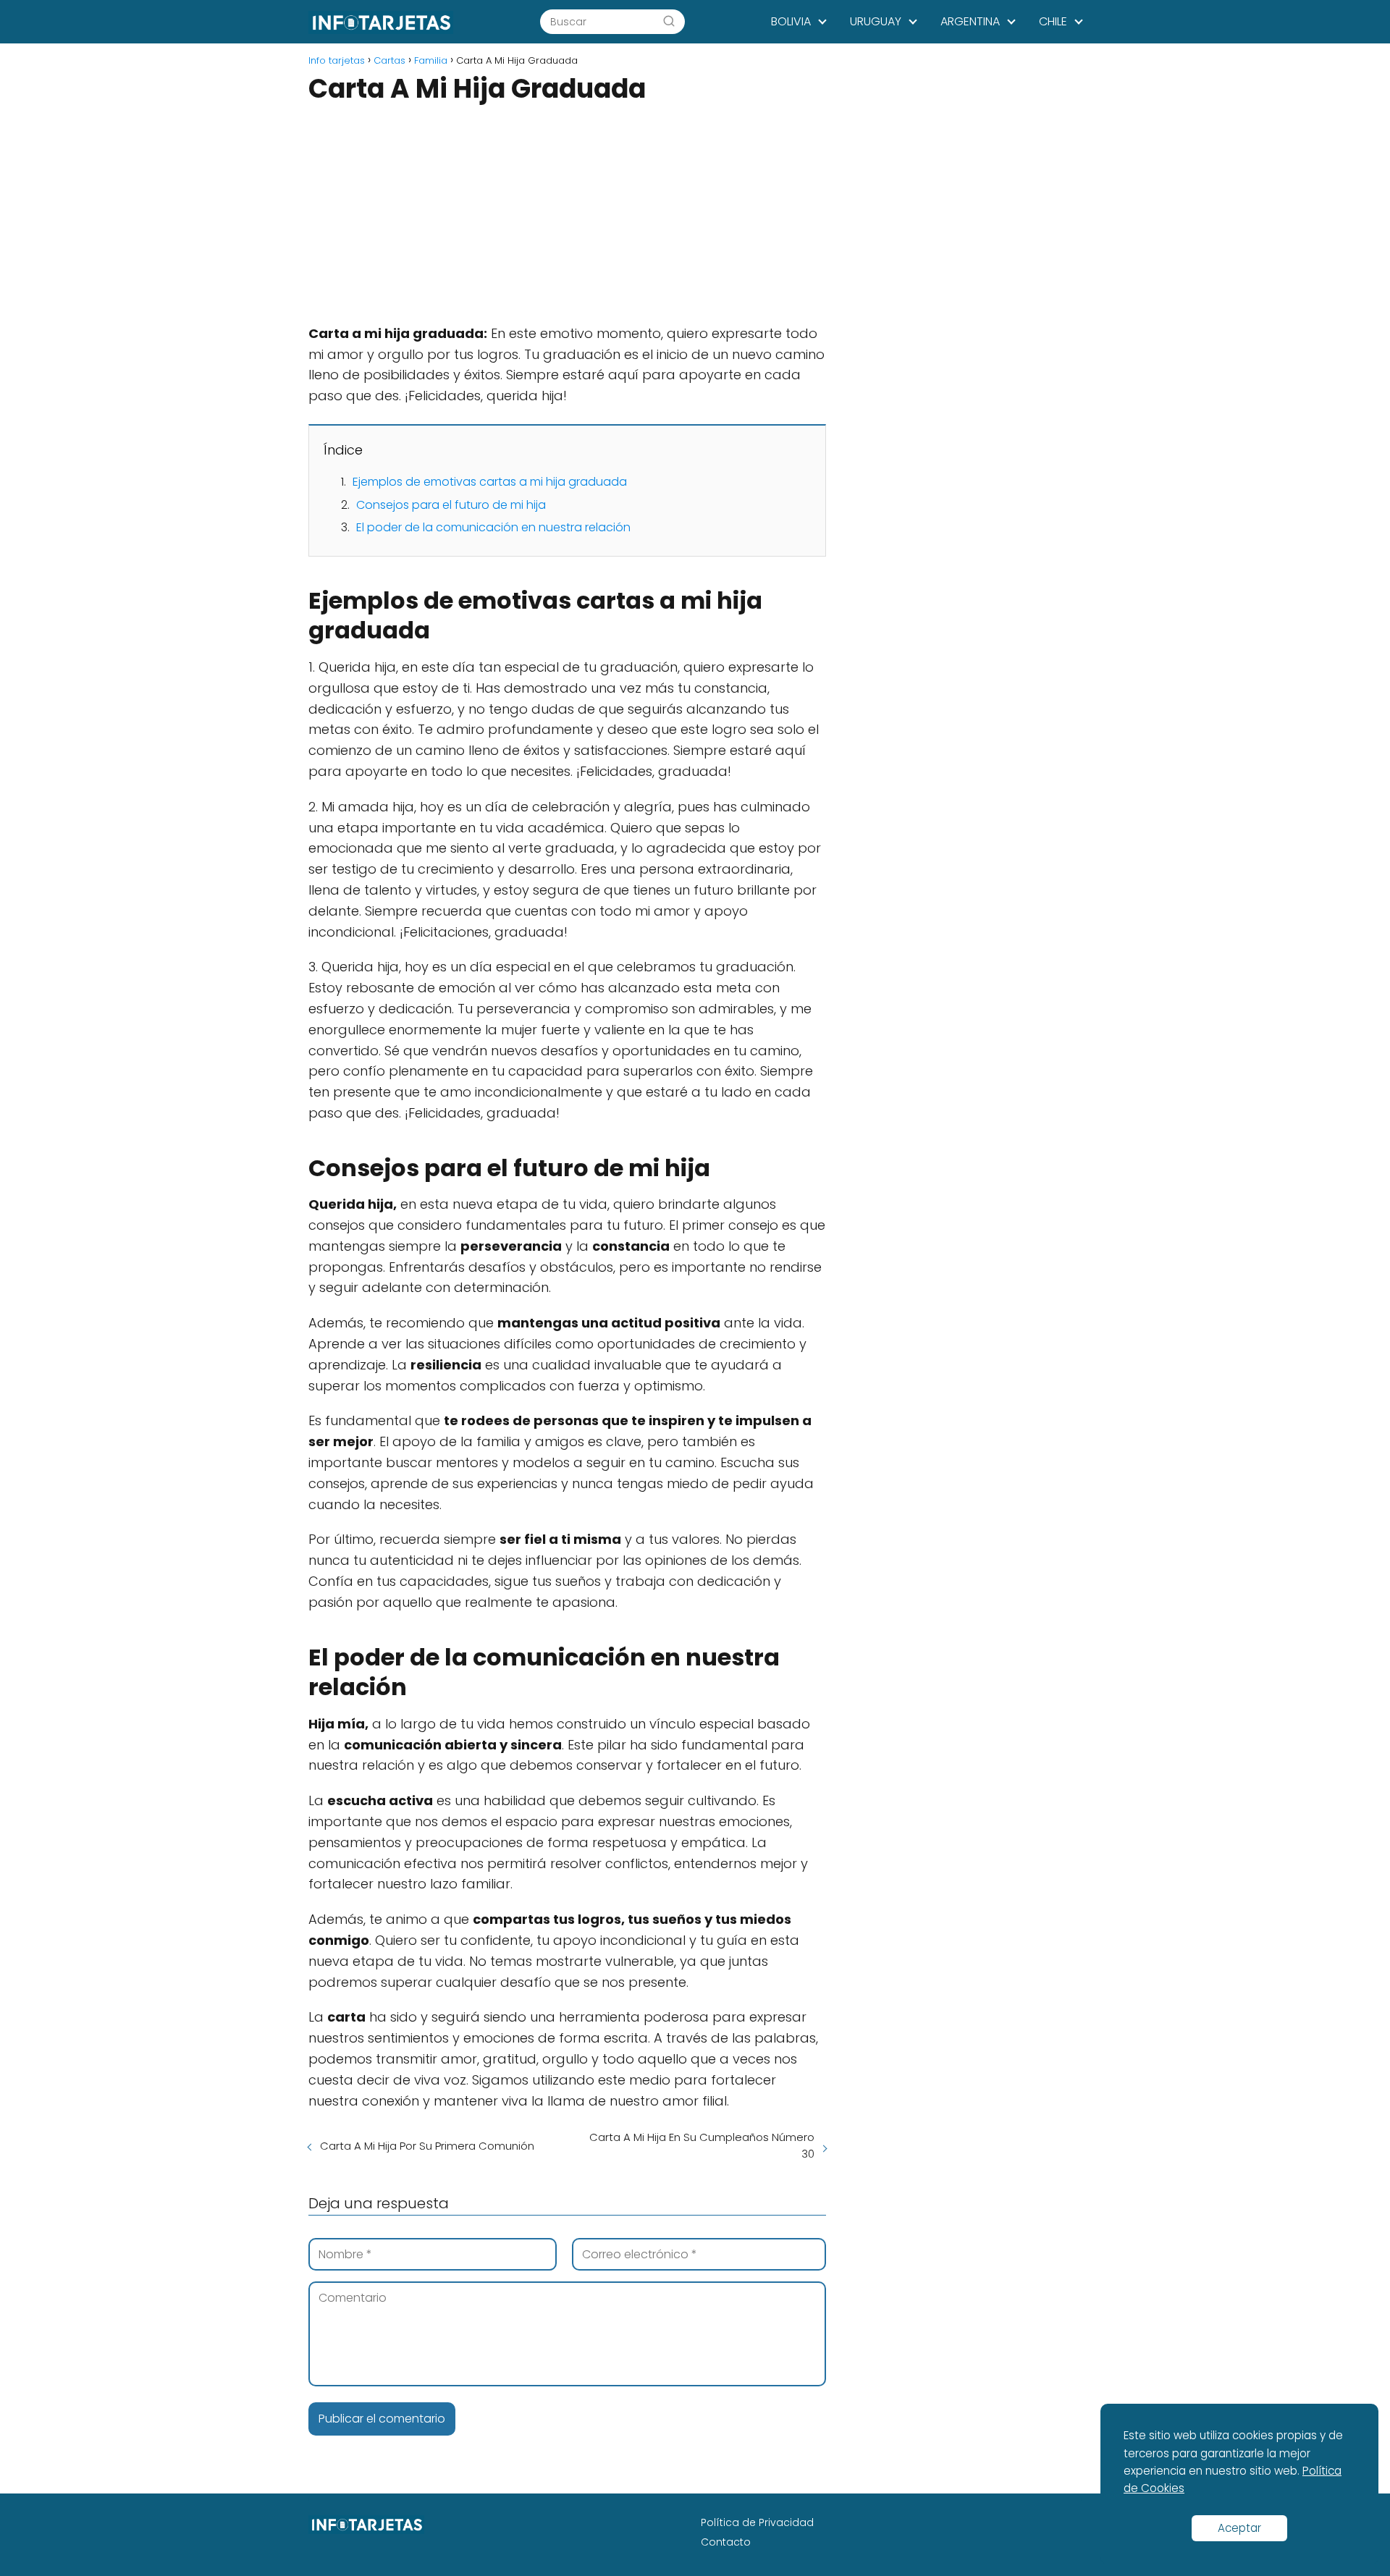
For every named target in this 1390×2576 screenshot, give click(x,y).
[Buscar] (669, 21)
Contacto (726, 2542)
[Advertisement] (567, 216)
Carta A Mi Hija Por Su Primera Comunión (427, 2146)
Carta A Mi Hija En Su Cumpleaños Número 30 (702, 2145)
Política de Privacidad (757, 2522)
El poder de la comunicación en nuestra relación (493, 527)
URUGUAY (876, 21)
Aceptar (1239, 2528)
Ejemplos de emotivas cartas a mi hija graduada (490, 482)
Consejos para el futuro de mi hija (451, 505)
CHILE (1053, 21)
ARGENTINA (970, 21)
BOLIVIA (791, 21)
